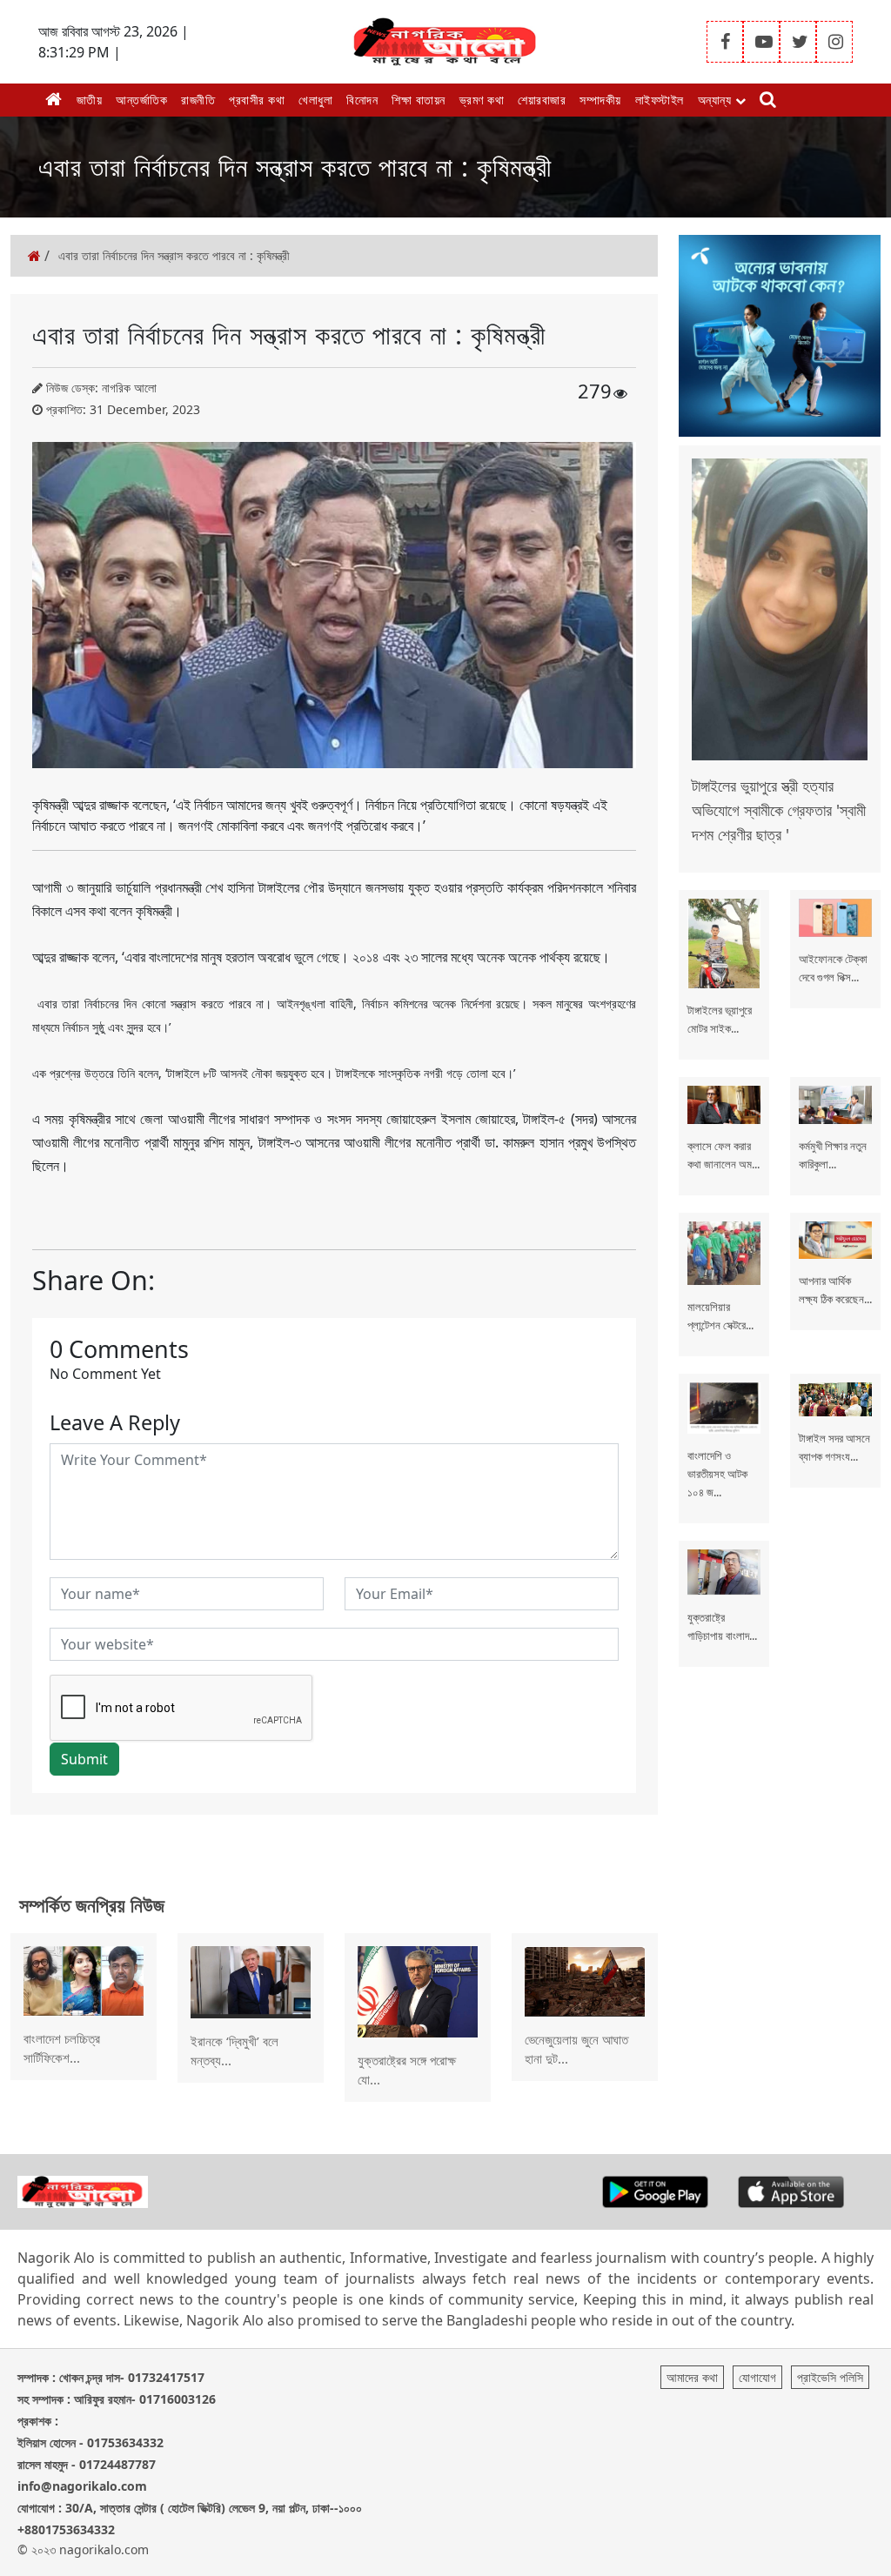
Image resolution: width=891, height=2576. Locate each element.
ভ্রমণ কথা (482, 100)
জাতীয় (90, 100)
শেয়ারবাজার (542, 100)
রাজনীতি (198, 100)
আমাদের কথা (692, 2377)
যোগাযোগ (757, 2377)
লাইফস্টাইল (660, 100)
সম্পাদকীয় (600, 100)
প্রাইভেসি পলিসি (830, 2377)
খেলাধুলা (315, 100)
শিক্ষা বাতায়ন (419, 100)
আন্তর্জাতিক (141, 100)
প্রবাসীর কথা (257, 100)
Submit (84, 1759)
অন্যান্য (717, 100)
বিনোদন (362, 100)
